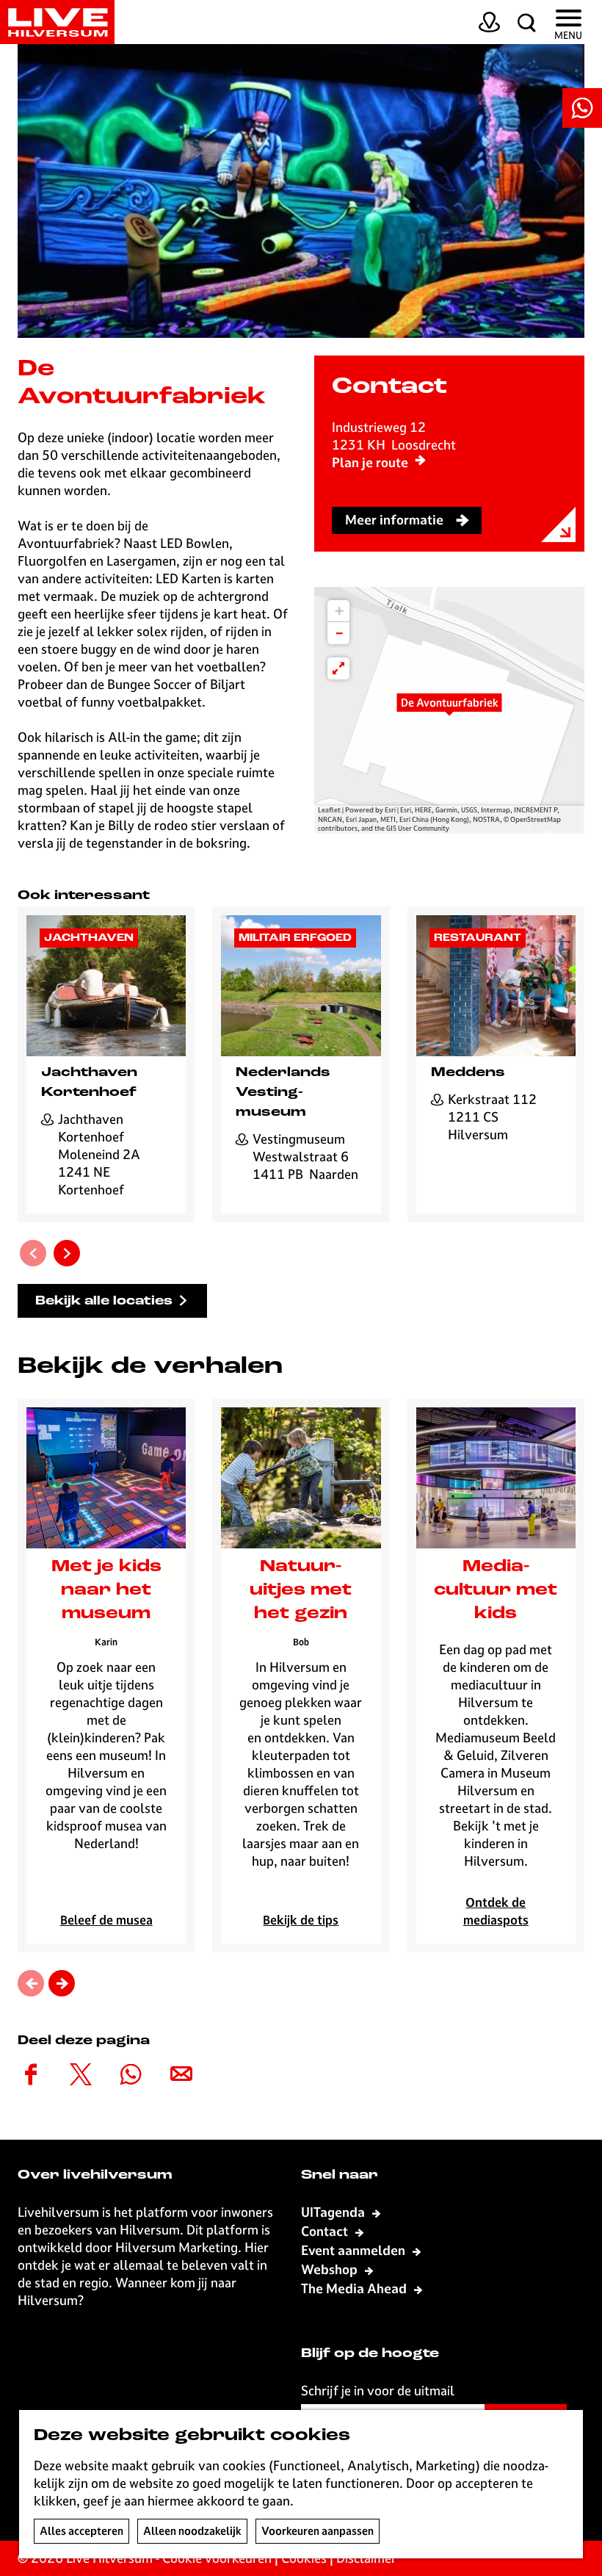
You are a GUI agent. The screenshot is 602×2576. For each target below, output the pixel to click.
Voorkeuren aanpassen (318, 2531)
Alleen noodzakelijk (192, 2531)
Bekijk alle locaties (104, 1301)
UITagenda (334, 2212)
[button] (449, 710)
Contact (326, 2231)
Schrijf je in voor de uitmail (378, 2391)
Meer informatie (394, 520)
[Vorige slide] (33, 1253)
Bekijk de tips (301, 1920)
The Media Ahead (355, 2288)
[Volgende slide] (67, 1253)
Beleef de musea (106, 1920)
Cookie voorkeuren (217, 2558)
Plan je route (370, 462)
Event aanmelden (355, 2250)
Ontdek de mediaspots (496, 1911)
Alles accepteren (81, 2531)
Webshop (331, 2269)
